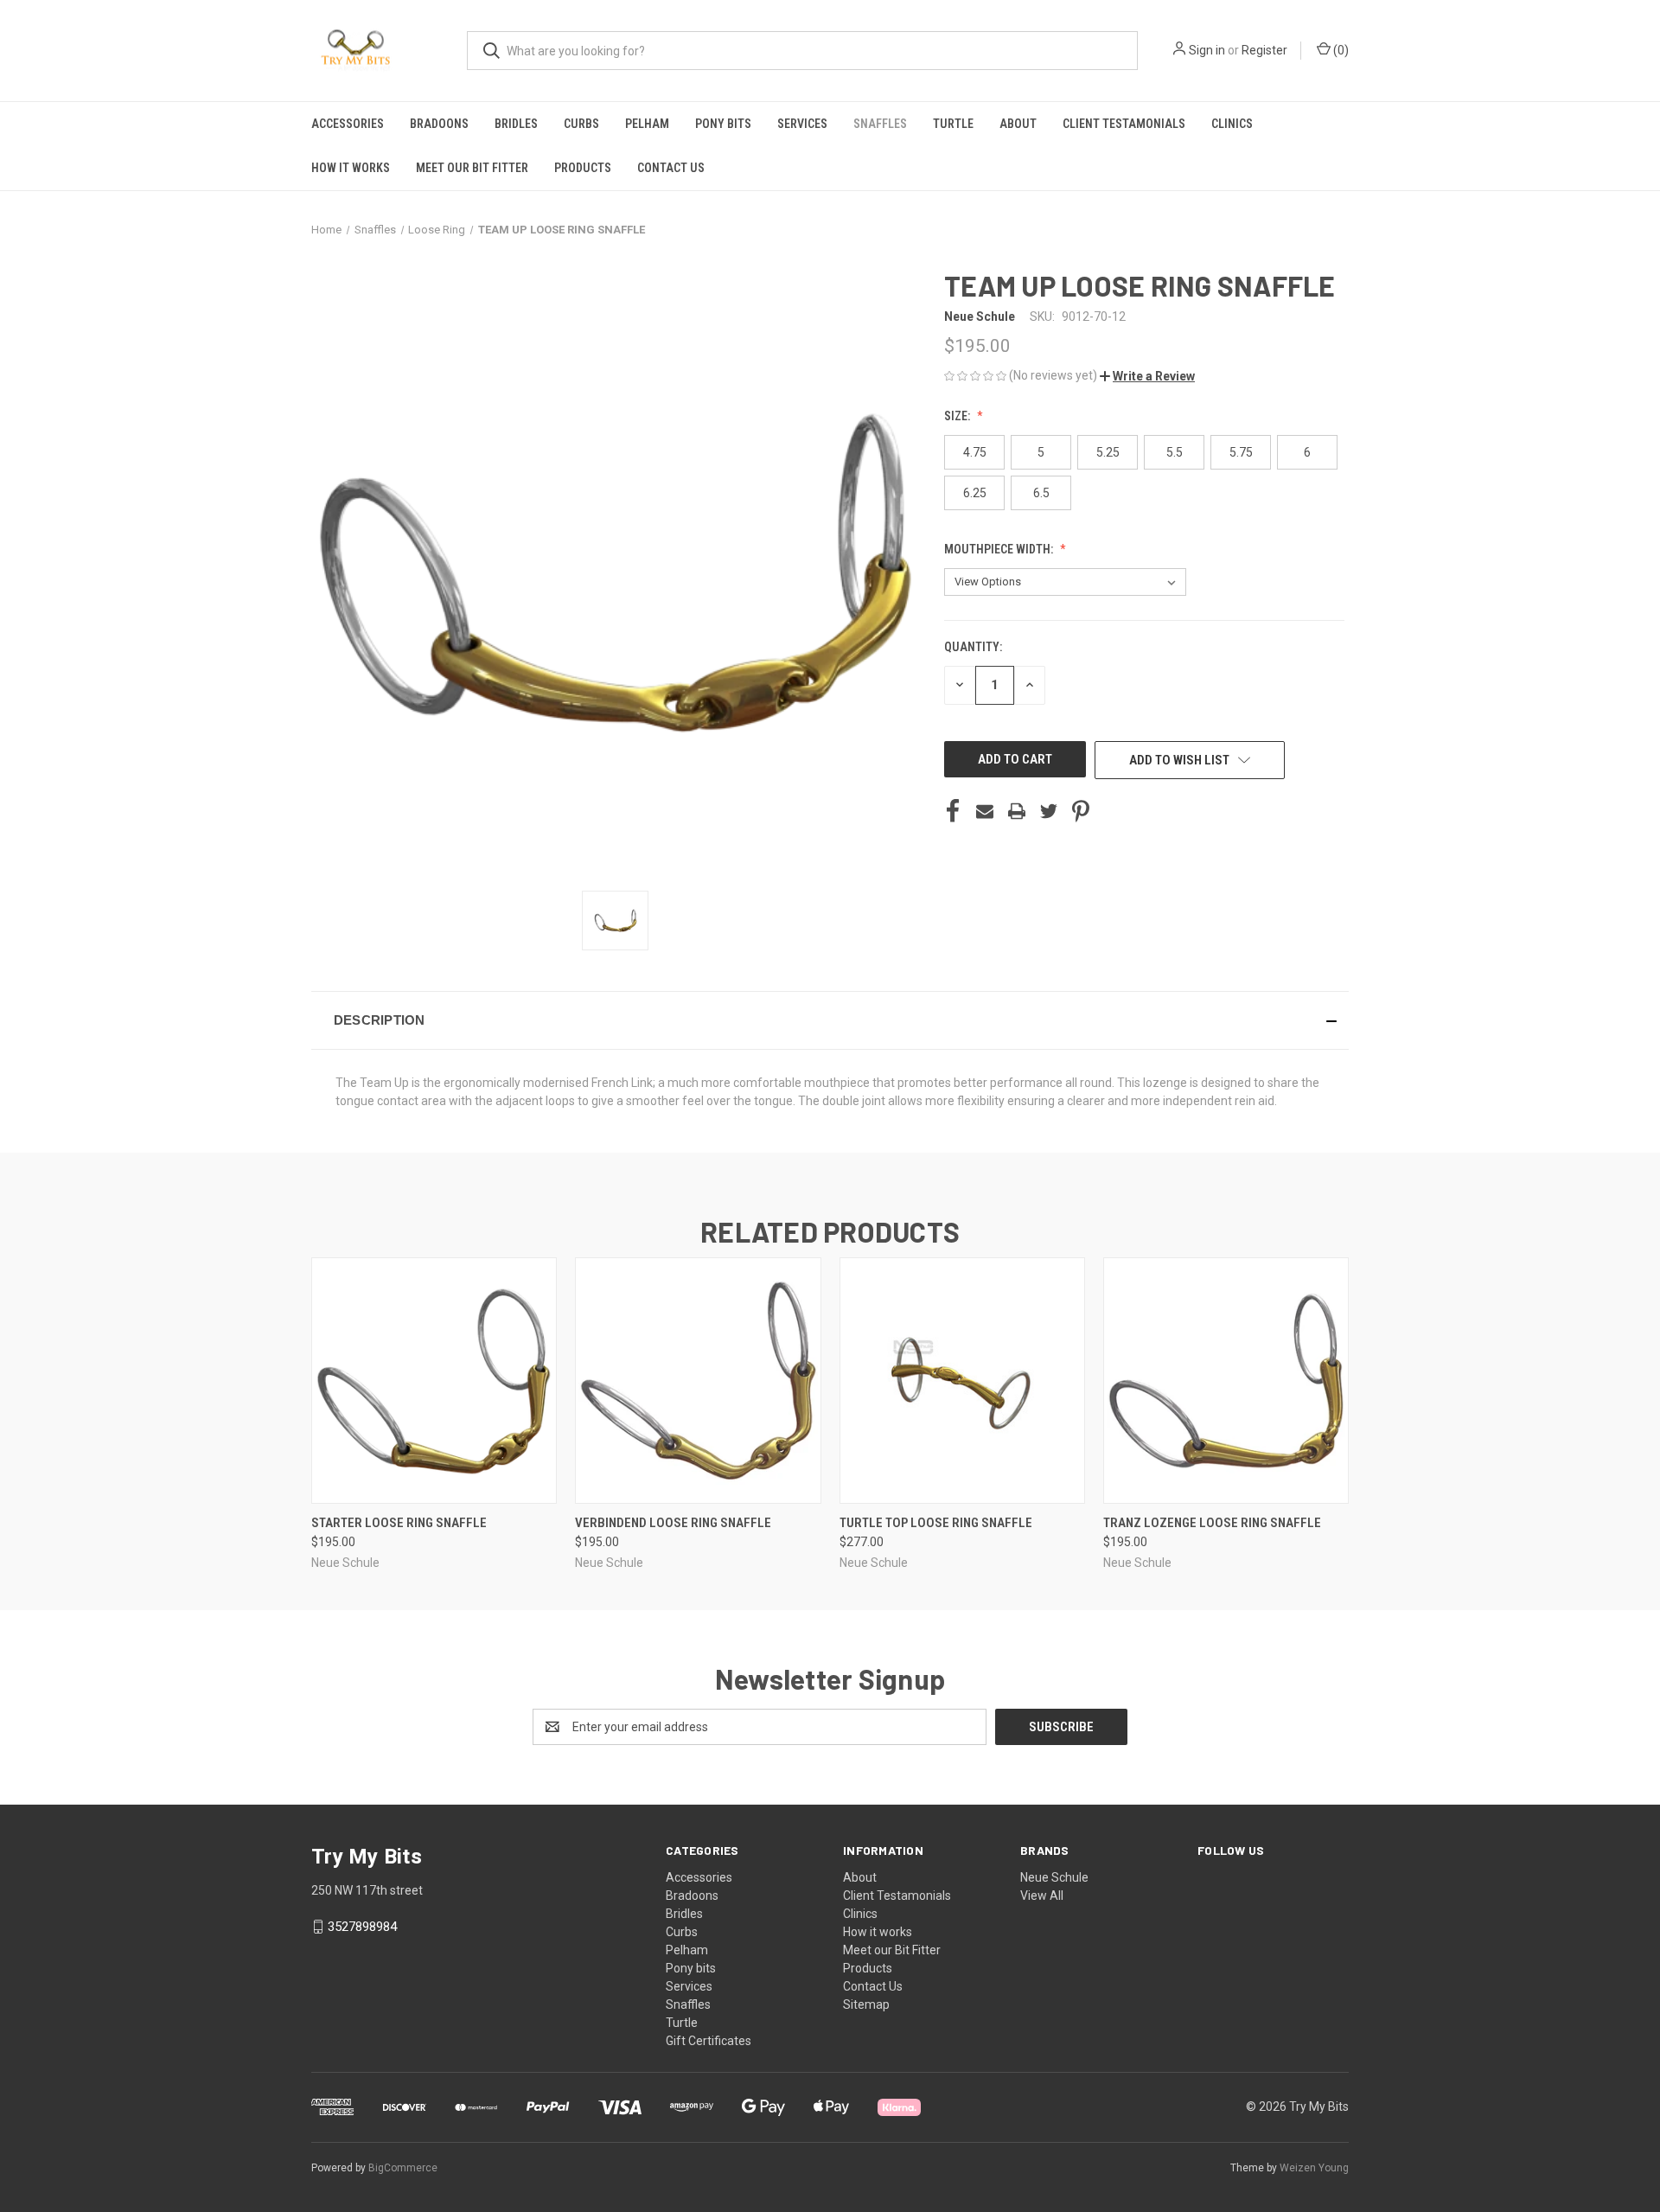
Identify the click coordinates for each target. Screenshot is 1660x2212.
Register (1264, 50)
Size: (958, 416)
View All (1042, 1896)
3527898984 (362, 1927)
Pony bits (723, 124)
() (1340, 50)
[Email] (985, 811)
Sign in (1207, 50)
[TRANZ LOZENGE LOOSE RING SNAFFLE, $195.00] (1226, 1381)
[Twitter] (1049, 811)
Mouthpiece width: (1000, 549)
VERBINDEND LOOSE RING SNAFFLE (673, 1523)
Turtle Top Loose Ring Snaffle (936, 1523)
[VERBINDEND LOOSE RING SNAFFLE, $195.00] (698, 1381)
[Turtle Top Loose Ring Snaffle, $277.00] (962, 1381)
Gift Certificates (709, 2041)
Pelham (647, 124)
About (1018, 124)
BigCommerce (403, 2168)
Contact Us (671, 168)
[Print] (1017, 811)
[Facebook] (953, 811)
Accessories (348, 124)
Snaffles (880, 124)
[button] (1147, 376)
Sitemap (866, 2004)
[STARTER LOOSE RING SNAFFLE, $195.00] (434, 1381)
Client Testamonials (1124, 124)
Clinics (1232, 124)
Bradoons (439, 124)
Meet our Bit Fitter (472, 168)
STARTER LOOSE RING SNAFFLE (399, 1523)
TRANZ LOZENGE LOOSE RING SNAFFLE (1212, 1523)
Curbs (581, 124)
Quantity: (973, 647)
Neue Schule (1054, 1877)
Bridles (516, 124)
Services (802, 124)
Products (583, 168)
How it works (351, 168)
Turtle (953, 124)
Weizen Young (1314, 2168)
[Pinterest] (1081, 811)
